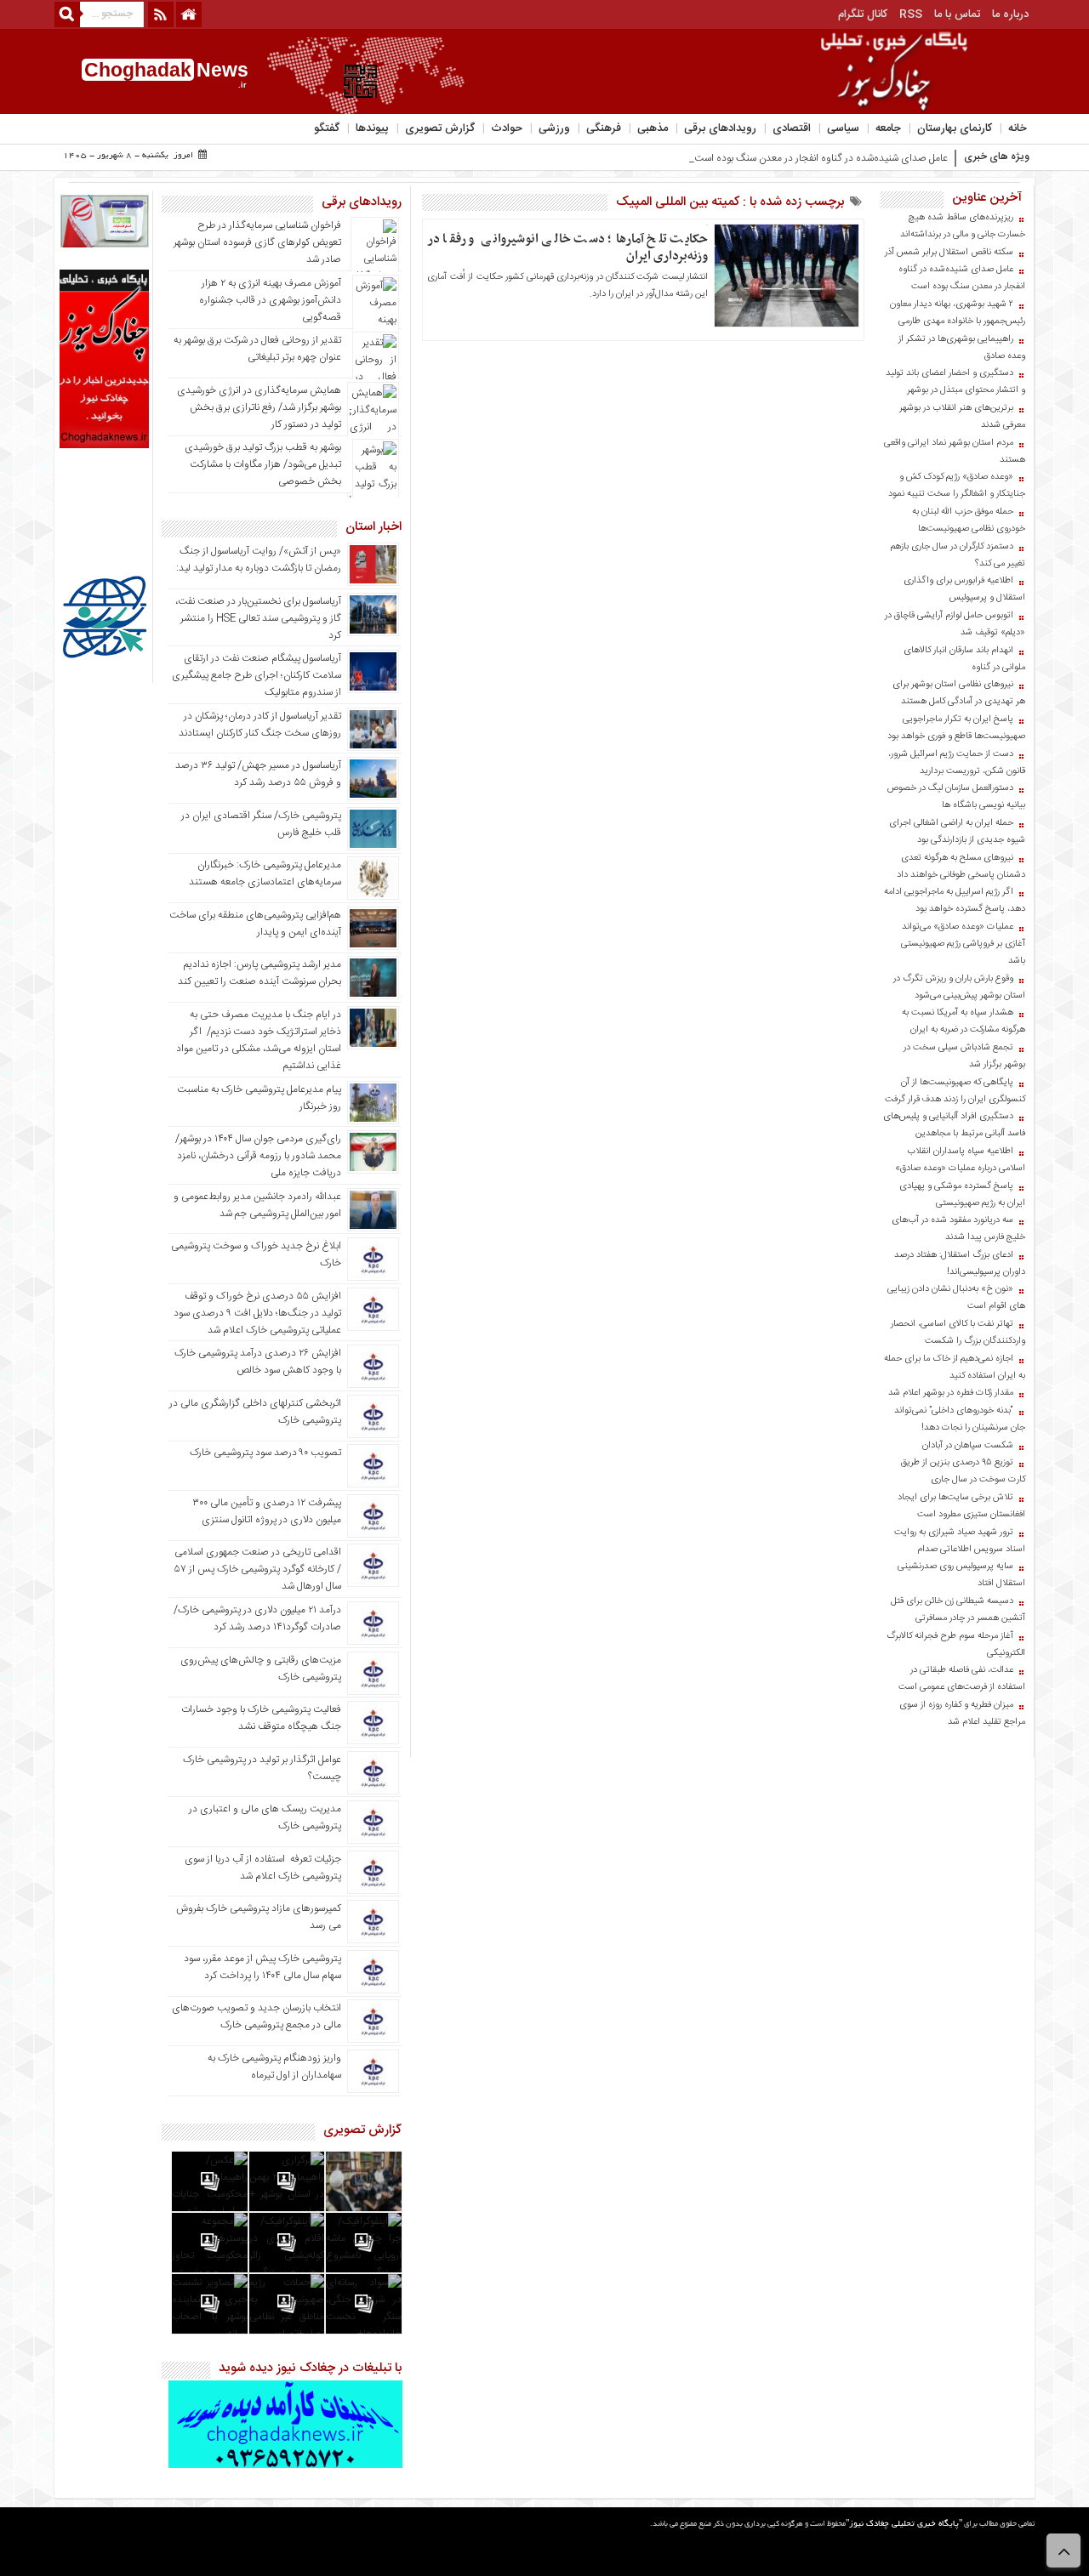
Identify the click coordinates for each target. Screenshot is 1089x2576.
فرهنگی (604, 128)
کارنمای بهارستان (955, 128)
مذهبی (653, 128)
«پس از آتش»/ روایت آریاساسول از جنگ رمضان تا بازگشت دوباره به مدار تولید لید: (259, 560)
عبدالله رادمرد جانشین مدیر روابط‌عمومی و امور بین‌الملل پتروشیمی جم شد (257, 1205)
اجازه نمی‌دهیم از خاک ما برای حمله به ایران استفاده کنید (955, 1368)
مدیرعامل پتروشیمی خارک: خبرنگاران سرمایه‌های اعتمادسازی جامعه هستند (265, 873)
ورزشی (554, 128)
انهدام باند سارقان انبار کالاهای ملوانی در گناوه (964, 659)
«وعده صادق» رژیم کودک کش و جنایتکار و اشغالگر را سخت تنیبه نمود (957, 486)
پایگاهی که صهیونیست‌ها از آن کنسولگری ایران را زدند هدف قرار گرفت (955, 1091)
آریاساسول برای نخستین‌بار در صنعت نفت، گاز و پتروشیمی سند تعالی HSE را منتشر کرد (258, 618)
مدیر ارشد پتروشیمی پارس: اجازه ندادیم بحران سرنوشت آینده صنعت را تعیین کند (259, 973)
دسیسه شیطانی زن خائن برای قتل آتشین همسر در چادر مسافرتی (958, 1610)
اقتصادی (792, 128)
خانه (1018, 128)
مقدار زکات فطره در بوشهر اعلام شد (951, 1393)
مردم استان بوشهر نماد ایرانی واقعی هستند (955, 452)
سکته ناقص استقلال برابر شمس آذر (949, 253)
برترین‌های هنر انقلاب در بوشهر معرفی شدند (962, 417)
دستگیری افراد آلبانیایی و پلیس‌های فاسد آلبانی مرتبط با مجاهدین (954, 1125)
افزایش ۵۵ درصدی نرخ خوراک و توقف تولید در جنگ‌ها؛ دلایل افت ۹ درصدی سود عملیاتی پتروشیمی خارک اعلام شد (257, 1313)
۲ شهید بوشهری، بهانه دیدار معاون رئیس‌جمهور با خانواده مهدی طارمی (958, 313)
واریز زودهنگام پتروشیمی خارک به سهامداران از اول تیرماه (274, 2067)
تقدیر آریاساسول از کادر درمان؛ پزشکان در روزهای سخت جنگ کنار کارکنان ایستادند (260, 725)
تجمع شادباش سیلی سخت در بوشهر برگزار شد (964, 1056)
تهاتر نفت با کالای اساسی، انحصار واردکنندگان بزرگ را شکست (958, 1333)
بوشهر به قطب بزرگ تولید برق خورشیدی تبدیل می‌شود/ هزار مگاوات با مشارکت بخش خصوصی (263, 464)
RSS (911, 14)
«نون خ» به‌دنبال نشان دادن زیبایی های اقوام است (956, 1298)
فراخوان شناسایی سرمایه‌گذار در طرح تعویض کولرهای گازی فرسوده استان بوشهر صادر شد (257, 242)
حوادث (507, 128)
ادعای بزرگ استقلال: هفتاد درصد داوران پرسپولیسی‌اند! (960, 1264)
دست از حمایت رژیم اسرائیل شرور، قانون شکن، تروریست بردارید (957, 763)
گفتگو (327, 128)
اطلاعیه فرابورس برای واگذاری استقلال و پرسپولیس (964, 589)
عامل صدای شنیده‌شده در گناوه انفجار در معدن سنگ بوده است (962, 278)
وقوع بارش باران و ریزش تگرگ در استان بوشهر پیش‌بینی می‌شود (959, 987)
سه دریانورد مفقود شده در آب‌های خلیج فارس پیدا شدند (958, 1229)
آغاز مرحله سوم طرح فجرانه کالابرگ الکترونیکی (956, 1645)
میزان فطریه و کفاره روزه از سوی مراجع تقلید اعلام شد (962, 1714)
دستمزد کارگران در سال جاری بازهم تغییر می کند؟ (958, 555)
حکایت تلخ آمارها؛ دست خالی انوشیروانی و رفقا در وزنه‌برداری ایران (567, 247)
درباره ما (1010, 14)
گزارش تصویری (440, 128)
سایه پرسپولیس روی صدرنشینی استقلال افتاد (961, 1575)
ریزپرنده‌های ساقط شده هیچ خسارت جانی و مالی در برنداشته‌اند (963, 226)
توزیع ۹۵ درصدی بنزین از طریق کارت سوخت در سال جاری (963, 1471)
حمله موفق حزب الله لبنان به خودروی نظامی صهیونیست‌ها (969, 520)
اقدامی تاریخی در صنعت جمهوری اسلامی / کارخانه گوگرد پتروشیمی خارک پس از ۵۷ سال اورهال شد (258, 1569)
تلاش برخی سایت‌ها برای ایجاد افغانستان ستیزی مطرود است (961, 1506)
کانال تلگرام (863, 14)
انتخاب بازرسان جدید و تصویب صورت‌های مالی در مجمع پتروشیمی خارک (257, 2016)
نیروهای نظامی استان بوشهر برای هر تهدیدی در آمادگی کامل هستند (959, 693)
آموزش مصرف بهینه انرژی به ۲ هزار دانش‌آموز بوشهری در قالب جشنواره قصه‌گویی (270, 300)
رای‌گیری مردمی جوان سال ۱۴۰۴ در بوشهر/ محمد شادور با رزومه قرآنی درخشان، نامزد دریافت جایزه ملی (258, 1156)
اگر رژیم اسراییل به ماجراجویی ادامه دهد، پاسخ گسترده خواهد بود (955, 901)
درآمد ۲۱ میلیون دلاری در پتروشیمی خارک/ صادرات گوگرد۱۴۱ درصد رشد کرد (257, 1618)
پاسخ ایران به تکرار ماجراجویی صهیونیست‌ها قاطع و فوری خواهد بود (956, 728)
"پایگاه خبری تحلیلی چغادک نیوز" (904, 2525)
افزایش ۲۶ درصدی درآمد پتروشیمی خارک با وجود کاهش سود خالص (258, 1362)
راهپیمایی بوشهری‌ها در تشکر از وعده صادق (962, 348)
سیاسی (843, 128)
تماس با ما (957, 14)
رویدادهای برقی (720, 128)
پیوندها (372, 128)
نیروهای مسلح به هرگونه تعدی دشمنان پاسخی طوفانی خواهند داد (961, 867)
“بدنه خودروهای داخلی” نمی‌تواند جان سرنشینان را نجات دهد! (960, 1419)
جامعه (888, 128)
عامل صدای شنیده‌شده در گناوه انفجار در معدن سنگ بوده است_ (818, 158)
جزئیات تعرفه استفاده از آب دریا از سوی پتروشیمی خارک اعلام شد (263, 1868)
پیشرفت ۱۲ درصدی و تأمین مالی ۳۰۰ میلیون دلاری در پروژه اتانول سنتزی (267, 1511)
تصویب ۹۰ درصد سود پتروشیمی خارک (265, 1453)
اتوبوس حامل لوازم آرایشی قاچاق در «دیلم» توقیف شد (955, 624)
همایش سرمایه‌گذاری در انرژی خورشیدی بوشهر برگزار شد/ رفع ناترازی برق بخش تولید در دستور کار (259, 407)
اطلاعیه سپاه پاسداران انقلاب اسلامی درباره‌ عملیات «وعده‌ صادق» (960, 1160)
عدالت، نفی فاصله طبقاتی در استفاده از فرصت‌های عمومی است (962, 1679)
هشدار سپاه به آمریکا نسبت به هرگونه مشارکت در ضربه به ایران (964, 1021)
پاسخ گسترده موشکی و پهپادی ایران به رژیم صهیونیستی (962, 1195)
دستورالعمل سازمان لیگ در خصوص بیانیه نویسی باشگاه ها (956, 797)
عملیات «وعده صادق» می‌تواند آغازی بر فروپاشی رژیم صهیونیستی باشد (963, 944)
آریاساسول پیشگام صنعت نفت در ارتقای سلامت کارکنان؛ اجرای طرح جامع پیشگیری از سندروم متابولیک (257, 675)
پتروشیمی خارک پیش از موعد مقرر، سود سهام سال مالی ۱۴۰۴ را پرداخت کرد (262, 1967)
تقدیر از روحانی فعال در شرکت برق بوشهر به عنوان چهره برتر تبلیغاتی (257, 349)
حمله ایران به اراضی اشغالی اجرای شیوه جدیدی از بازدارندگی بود (957, 832)
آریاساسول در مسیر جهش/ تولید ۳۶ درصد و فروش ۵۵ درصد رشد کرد (258, 774)
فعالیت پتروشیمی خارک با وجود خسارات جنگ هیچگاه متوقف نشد (261, 1718)
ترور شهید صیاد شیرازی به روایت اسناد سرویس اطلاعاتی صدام (960, 1541)
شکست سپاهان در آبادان (968, 1446)
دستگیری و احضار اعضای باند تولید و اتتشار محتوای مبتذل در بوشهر (955, 382)
